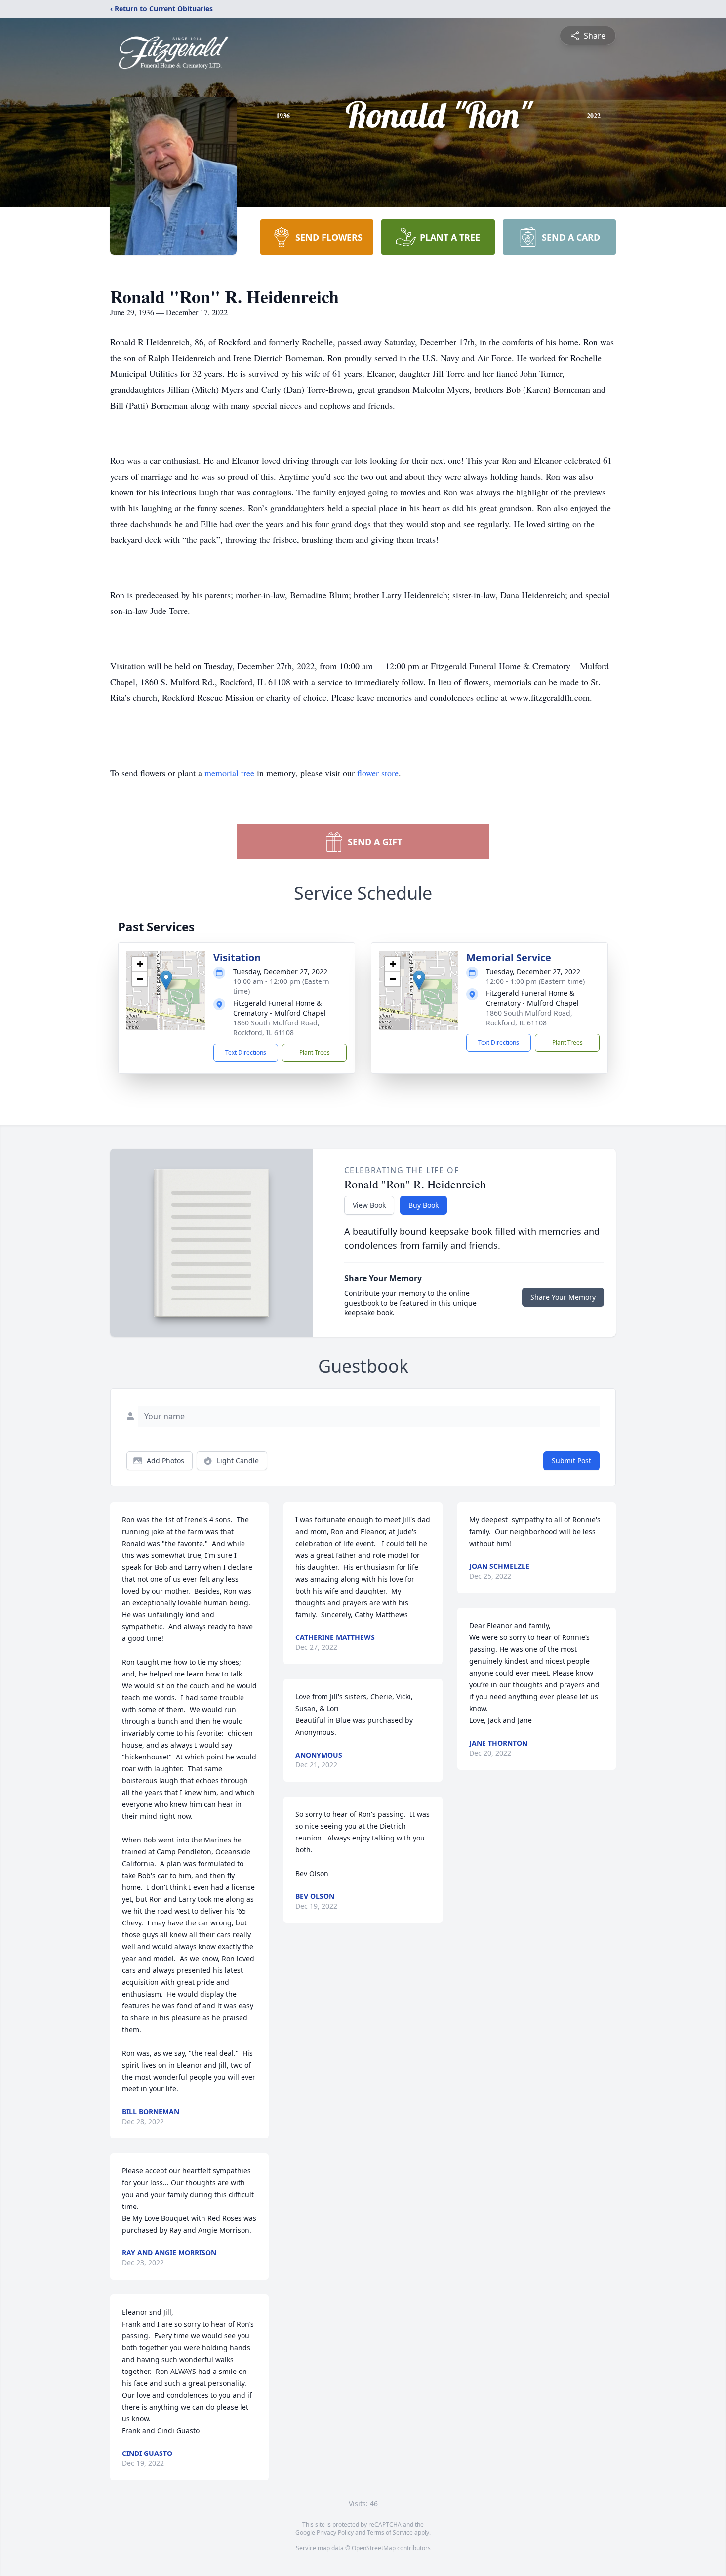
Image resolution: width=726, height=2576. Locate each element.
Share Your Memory (563, 1297)
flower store (378, 773)
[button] (166, 980)
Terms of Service (390, 2532)
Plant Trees (315, 1052)
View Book (369, 1205)
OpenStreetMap (374, 2548)
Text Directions (246, 1052)
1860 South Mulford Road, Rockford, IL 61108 (276, 1028)
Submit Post (571, 1460)
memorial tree (229, 773)
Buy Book (423, 1205)
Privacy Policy (335, 2532)
